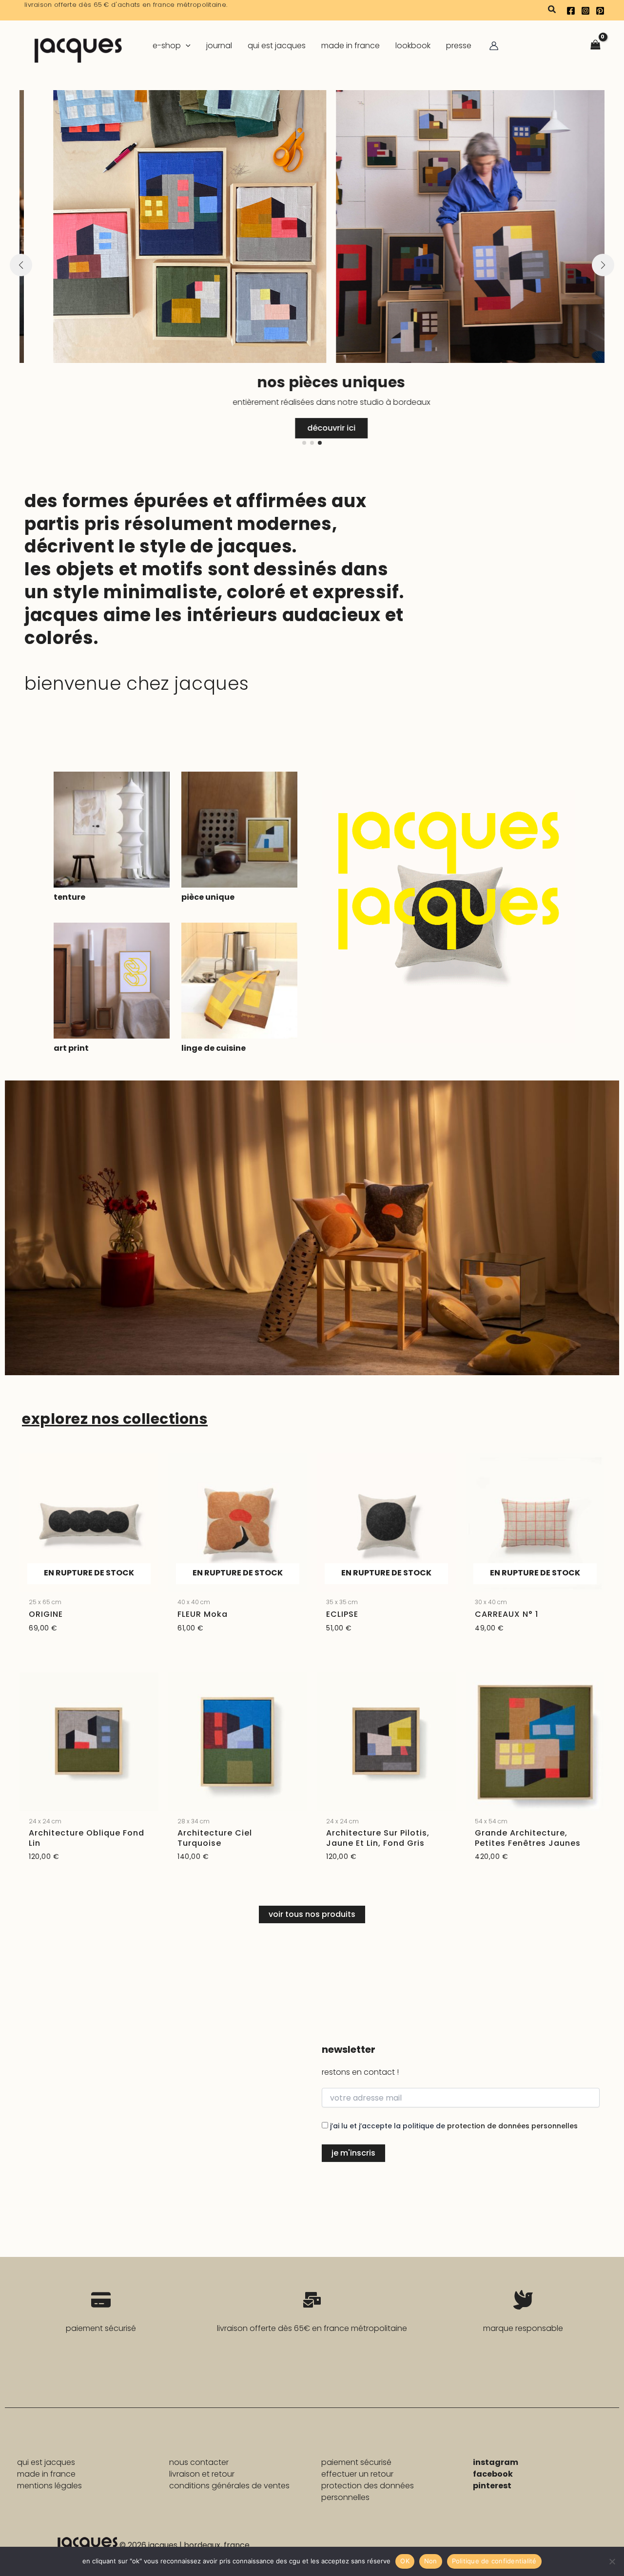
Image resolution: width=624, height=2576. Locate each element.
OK (405, 2561)
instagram (496, 2462)
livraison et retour (202, 2474)
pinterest (492, 2486)
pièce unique (208, 897)
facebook (493, 2474)
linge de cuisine (214, 1048)
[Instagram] (585, 11)
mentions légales (49, 2486)
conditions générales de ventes (229, 2486)
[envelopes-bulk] (312, 2300)
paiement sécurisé (356, 2462)
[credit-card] (101, 2300)
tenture (69, 897)
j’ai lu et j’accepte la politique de (453, 2126)
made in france (46, 2474)
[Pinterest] (600, 11)
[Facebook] (571, 11)
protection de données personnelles (512, 2126)
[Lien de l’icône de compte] (494, 46)
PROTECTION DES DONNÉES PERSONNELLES (368, 2491)
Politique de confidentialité (494, 2561)
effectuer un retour (357, 2474)
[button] (552, 10)
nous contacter (199, 2462)
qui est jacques (46, 2462)
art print (71, 1048)
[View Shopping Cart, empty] (595, 46)
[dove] (523, 2300)
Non (431, 2561)
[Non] (612, 2561)
